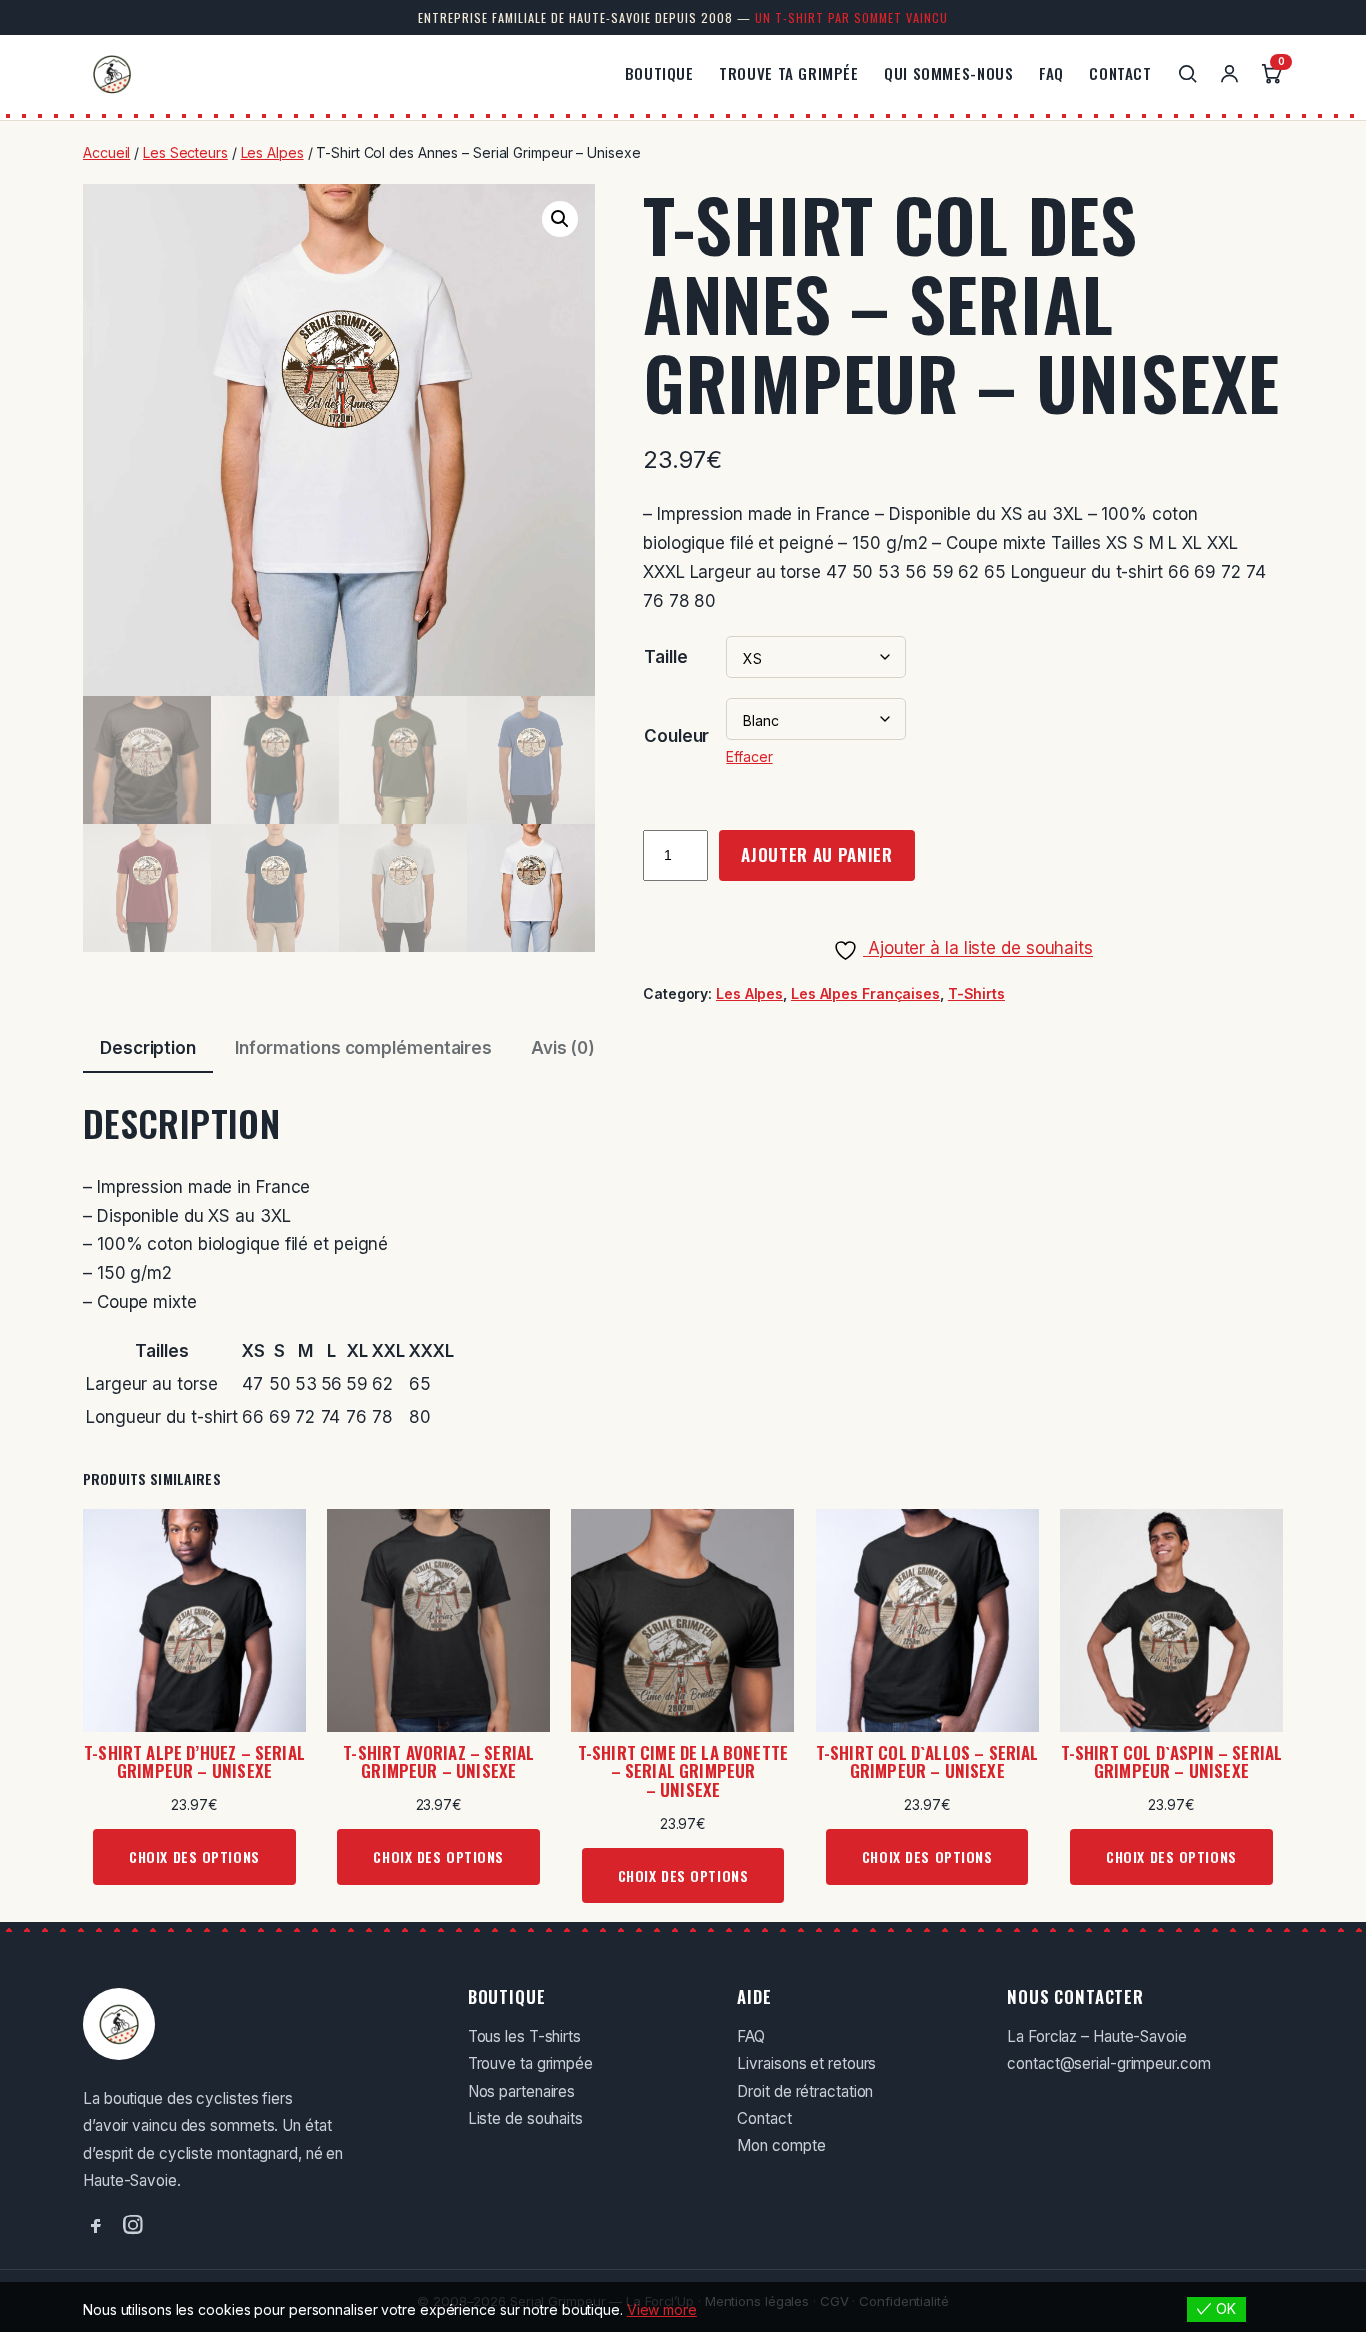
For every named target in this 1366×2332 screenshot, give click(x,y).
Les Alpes (272, 152)
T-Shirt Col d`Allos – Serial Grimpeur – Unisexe (927, 1762)
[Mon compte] (1229, 73)
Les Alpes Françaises (865, 993)
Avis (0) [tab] (563, 1048)
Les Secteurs (185, 152)
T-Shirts (976, 993)
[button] (560, 219)
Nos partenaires (522, 2091)
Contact (1120, 73)
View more (662, 2309)
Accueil (106, 152)
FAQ (1051, 73)
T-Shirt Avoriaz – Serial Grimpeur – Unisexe (438, 1762)
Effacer (749, 756)
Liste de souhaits (525, 2118)
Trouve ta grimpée (788, 73)
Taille (665, 657)
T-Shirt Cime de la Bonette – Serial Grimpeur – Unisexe (683, 1772)
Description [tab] (148, 1048)
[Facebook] (95, 2225)
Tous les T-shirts (524, 2036)
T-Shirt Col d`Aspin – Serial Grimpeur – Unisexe (1172, 1762)
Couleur (676, 736)
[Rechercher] (1187, 73)
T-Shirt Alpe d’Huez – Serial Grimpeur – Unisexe (194, 1762)
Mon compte (781, 2145)
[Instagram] (133, 2225)
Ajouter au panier (817, 854)
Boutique (659, 73)
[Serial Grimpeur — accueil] (112, 74)
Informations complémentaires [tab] (363, 1048)
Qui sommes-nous (948, 73)
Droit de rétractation (805, 2091)
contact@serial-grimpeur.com (1108, 2063)
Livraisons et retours (806, 2063)
